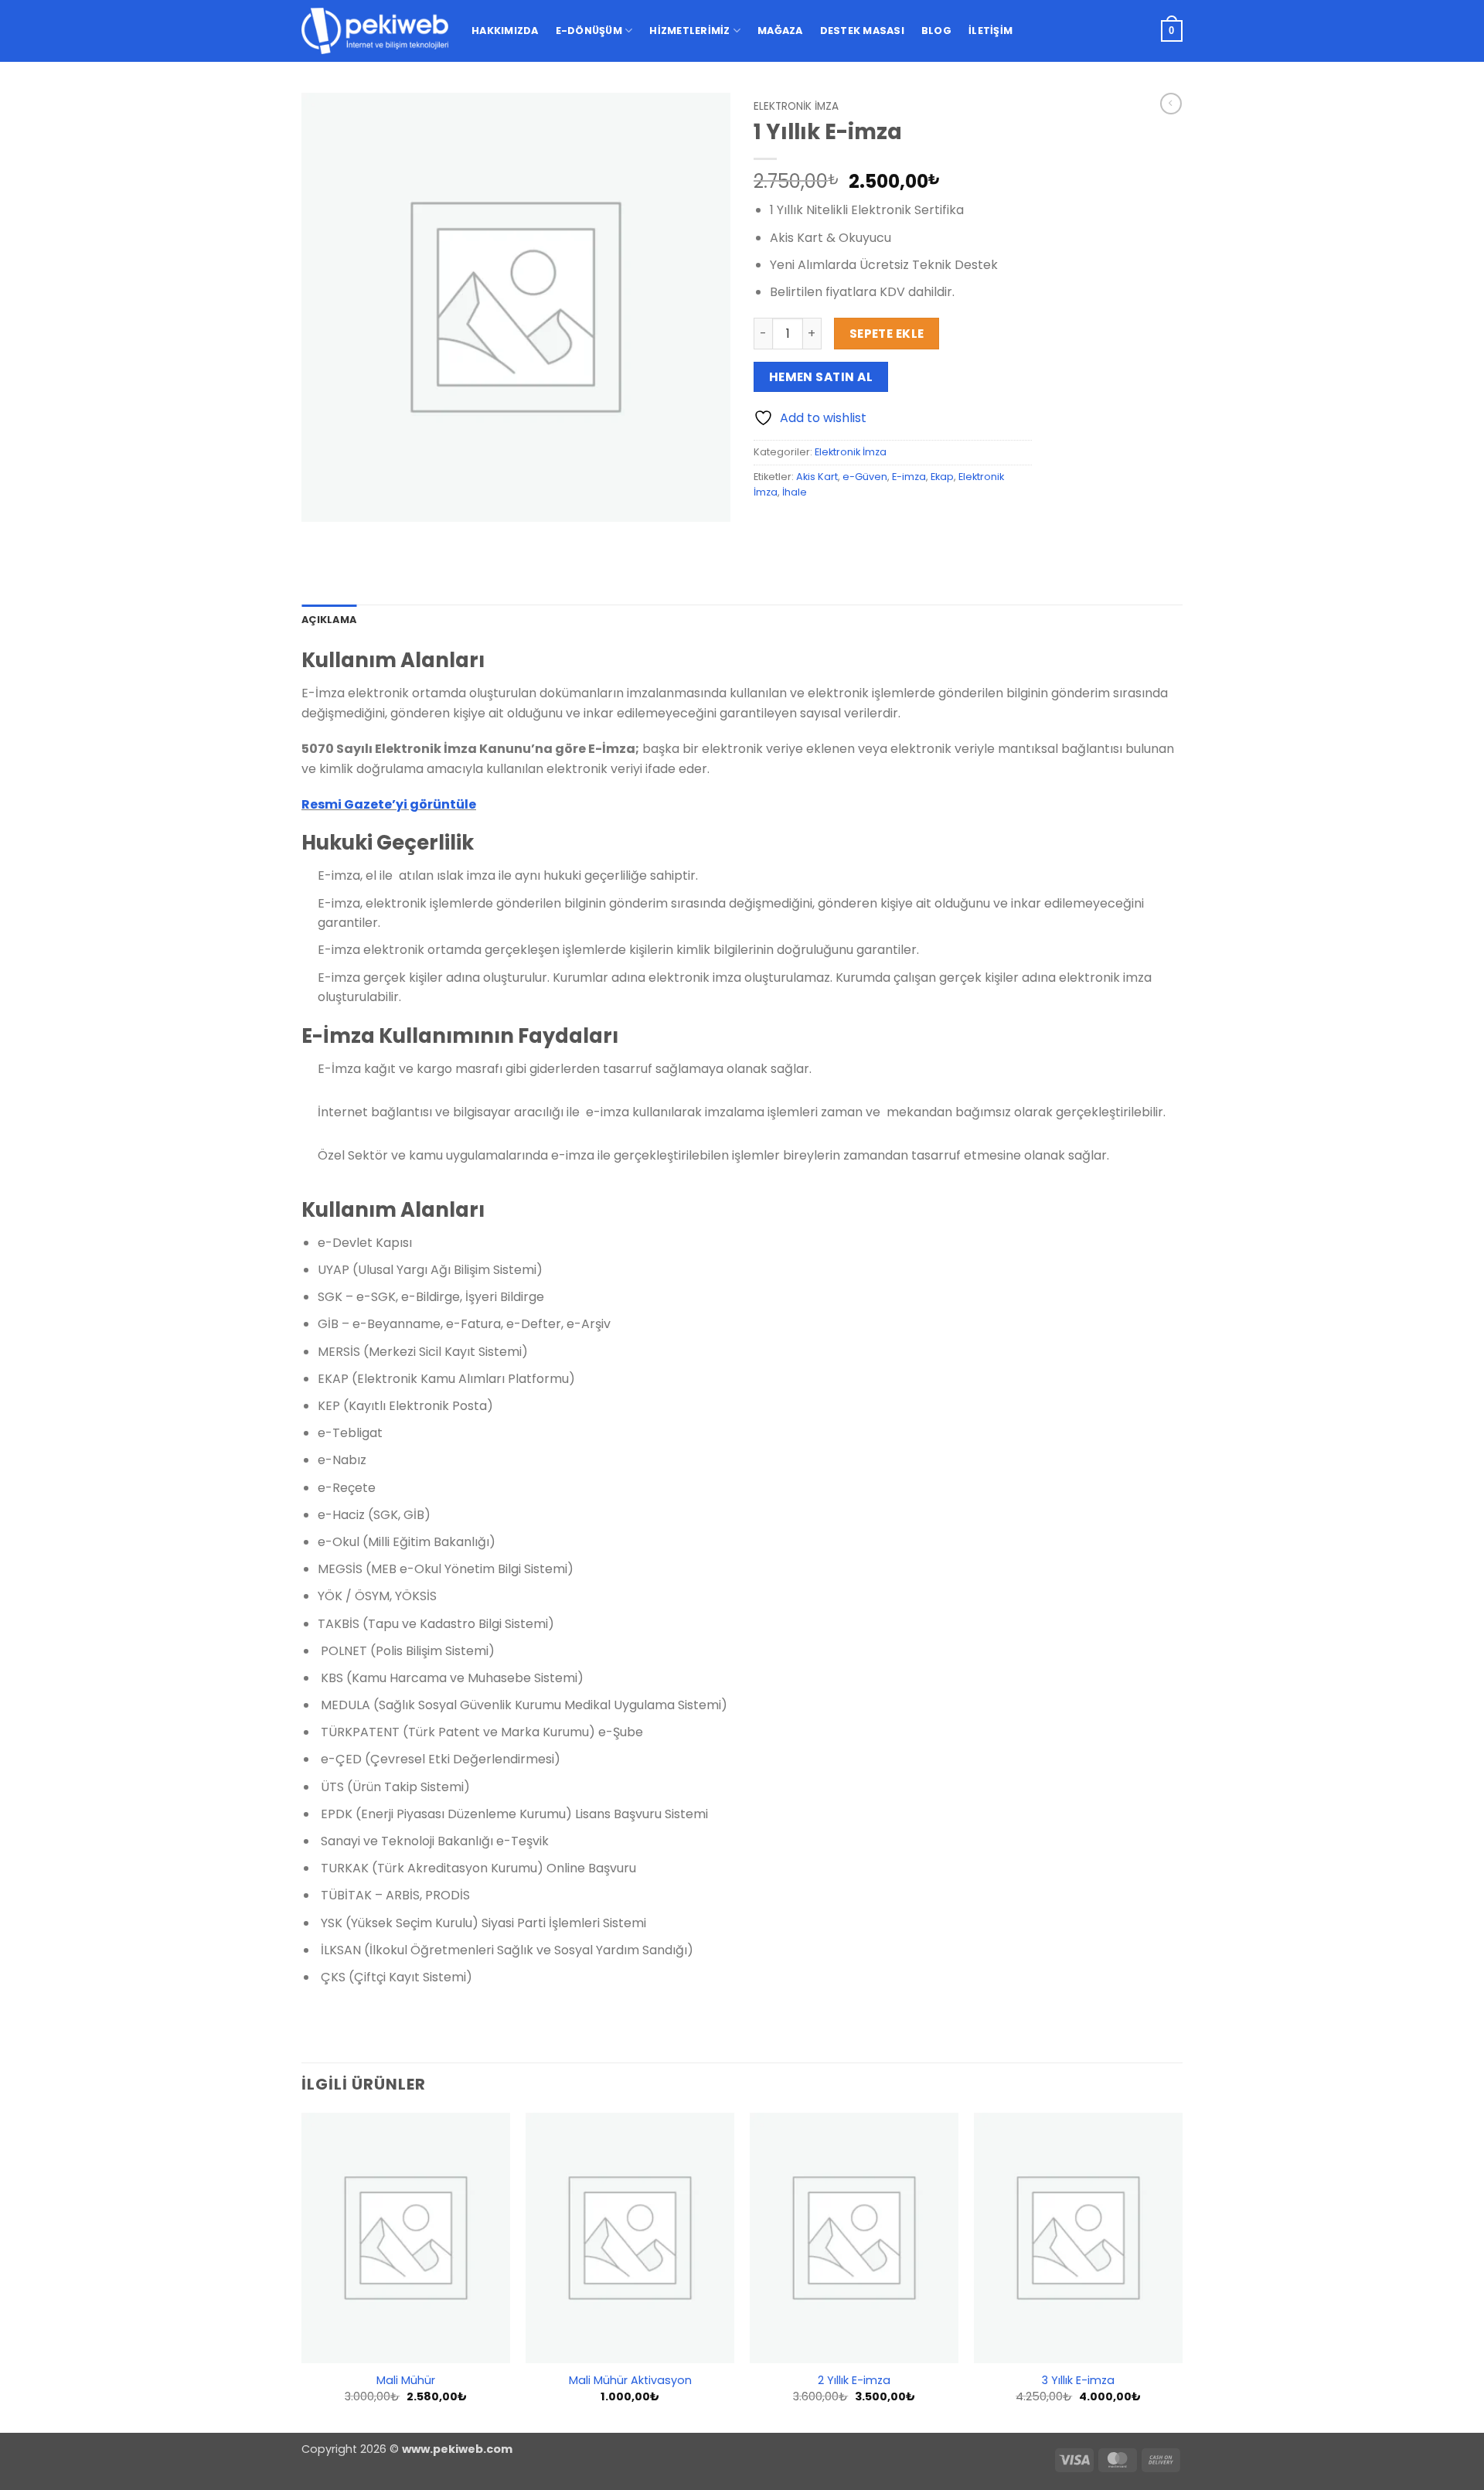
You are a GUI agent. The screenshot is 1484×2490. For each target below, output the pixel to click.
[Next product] (1171, 104)
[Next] (1182, 2271)
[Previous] (302, 2271)
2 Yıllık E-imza (854, 2381)
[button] (1172, 31)
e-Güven (865, 477)
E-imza (909, 477)
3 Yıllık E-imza (1078, 2381)
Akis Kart (817, 477)
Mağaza (780, 31)
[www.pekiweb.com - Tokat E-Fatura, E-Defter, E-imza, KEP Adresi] (375, 31)
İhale (795, 492)
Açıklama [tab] (329, 620)
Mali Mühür (406, 2381)
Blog (936, 31)
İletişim (990, 31)
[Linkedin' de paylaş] (879, 527)
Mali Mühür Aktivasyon (630, 2381)
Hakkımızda (505, 31)
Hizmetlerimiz (689, 31)
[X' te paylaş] (796, 527)
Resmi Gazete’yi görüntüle (389, 804)
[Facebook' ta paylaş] (768, 527)
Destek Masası (862, 31)
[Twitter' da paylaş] (824, 527)
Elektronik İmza (796, 106)
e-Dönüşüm (589, 31)
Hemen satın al (821, 377)
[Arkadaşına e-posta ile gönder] (851, 527)
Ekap (942, 477)
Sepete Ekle (887, 334)
